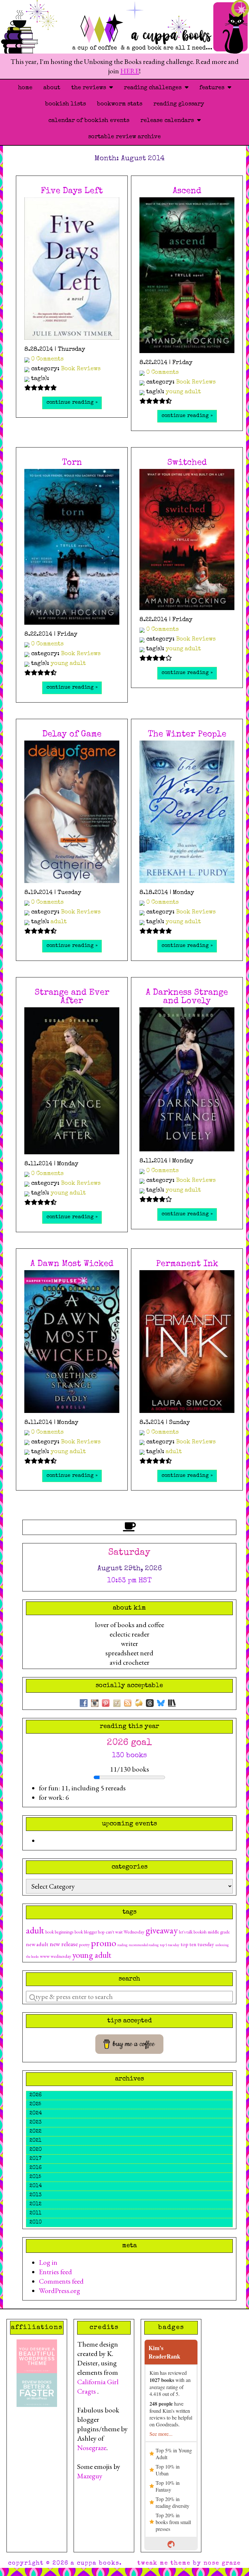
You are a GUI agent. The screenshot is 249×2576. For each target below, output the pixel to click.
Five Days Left (72, 191)
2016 (36, 2168)
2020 (36, 2150)
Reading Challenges (154, 88)
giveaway (162, 1930)
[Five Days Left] (72, 269)
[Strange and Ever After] (72, 1081)
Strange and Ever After (72, 997)
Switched (187, 463)
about (52, 88)
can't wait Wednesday (125, 1932)
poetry (84, 1944)
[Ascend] (187, 275)
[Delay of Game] (72, 812)
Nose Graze (222, 2563)
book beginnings (59, 1932)
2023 (36, 2123)
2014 (36, 2186)
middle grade (219, 1932)
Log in (48, 2262)
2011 (36, 2214)
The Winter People (187, 735)
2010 (36, 2223)
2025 (35, 2104)
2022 (36, 2132)
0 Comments (47, 359)
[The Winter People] (187, 812)
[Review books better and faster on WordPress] (37, 2389)
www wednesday (55, 1956)
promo (104, 1943)
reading (122, 1945)
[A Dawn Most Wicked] (72, 1342)
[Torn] (72, 547)
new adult (37, 1944)
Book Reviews (81, 369)
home (25, 88)
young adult (183, 392)
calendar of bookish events (89, 121)
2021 (36, 2141)
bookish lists (65, 104)
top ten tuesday (197, 1944)
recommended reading (144, 1945)
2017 (36, 2159)
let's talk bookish (193, 1932)
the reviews (90, 88)
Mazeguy (90, 2476)
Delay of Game (72, 735)
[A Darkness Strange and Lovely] (187, 1079)
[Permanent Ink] (187, 1342)
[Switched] (187, 540)
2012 (36, 2204)
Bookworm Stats (120, 104)
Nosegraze (92, 2448)
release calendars (169, 121)
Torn (72, 463)
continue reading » (72, 403)
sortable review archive (124, 137)
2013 (36, 2195)
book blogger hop (89, 1932)
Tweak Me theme (164, 2563)
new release (64, 1944)
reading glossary (179, 104)
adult (59, 922)
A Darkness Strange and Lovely (187, 997)
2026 (36, 2095)
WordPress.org (59, 2291)
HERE (130, 71)
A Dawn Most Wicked (72, 1264)
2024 (36, 2114)
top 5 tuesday (170, 1945)
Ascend (187, 191)
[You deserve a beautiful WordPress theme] (37, 2355)
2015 (35, 2177)
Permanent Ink (187, 1264)
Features (213, 88)
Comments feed (61, 2281)
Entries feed (55, 2272)
